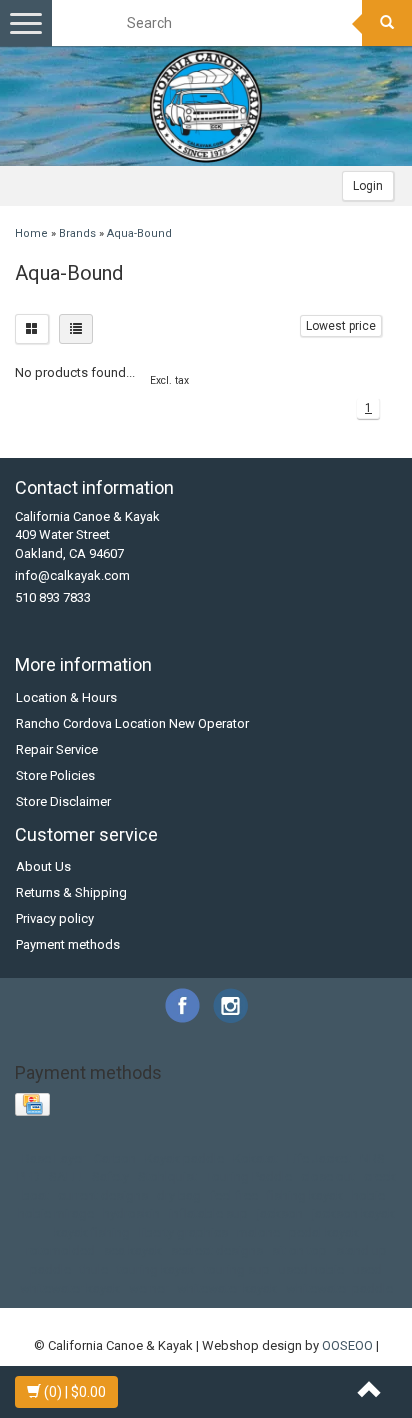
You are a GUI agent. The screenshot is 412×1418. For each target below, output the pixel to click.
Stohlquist (167, 1176)
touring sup (237, 1269)
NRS (372, 1158)
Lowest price (341, 326)
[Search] (387, 23)
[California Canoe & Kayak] (206, 106)
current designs (103, 1195)
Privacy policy (55, 918)
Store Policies (55, 775)
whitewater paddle (339, 1288)
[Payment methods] (34, 1105)
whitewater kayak (227, 1288)
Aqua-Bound (139, 233)
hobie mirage (56, 1213)
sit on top (299, 1250)
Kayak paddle (184, 1158)
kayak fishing (92, 1232)
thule (94, 1269)
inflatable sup (208, 1213)
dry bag (179, 1195)
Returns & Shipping (71, 892)
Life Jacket (319, 1158)
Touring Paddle (249, 1176)
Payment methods (68, 944)
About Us (43, 866)
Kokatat (255, 1158)
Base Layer (53, 1158)
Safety (110, 1176)
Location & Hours (66, 697)
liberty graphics (183, 1232)
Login (368, 186)
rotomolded (60, 1250)
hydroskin (131, 1213)
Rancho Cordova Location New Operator (132, 723)
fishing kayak (305, 1195)
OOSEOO (347, 1345)
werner (148, 1288)
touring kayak (156, 1269)
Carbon (115, 1158)
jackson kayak (353, 1213)
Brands (77, 233)
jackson (280, 1213)
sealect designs (217, 1250)
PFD (28, 1176)
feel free (234, 1195)
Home (31, 233)
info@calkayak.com (72, 575)
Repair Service (57, 749)
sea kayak (133, 1250)
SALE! (66, 1176)
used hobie (311, 1269)
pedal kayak (324, 1232)
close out (328, 1176)
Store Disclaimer (63, 801)
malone (258, 1232)
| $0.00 (75, 1392)
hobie (368, 1195)
